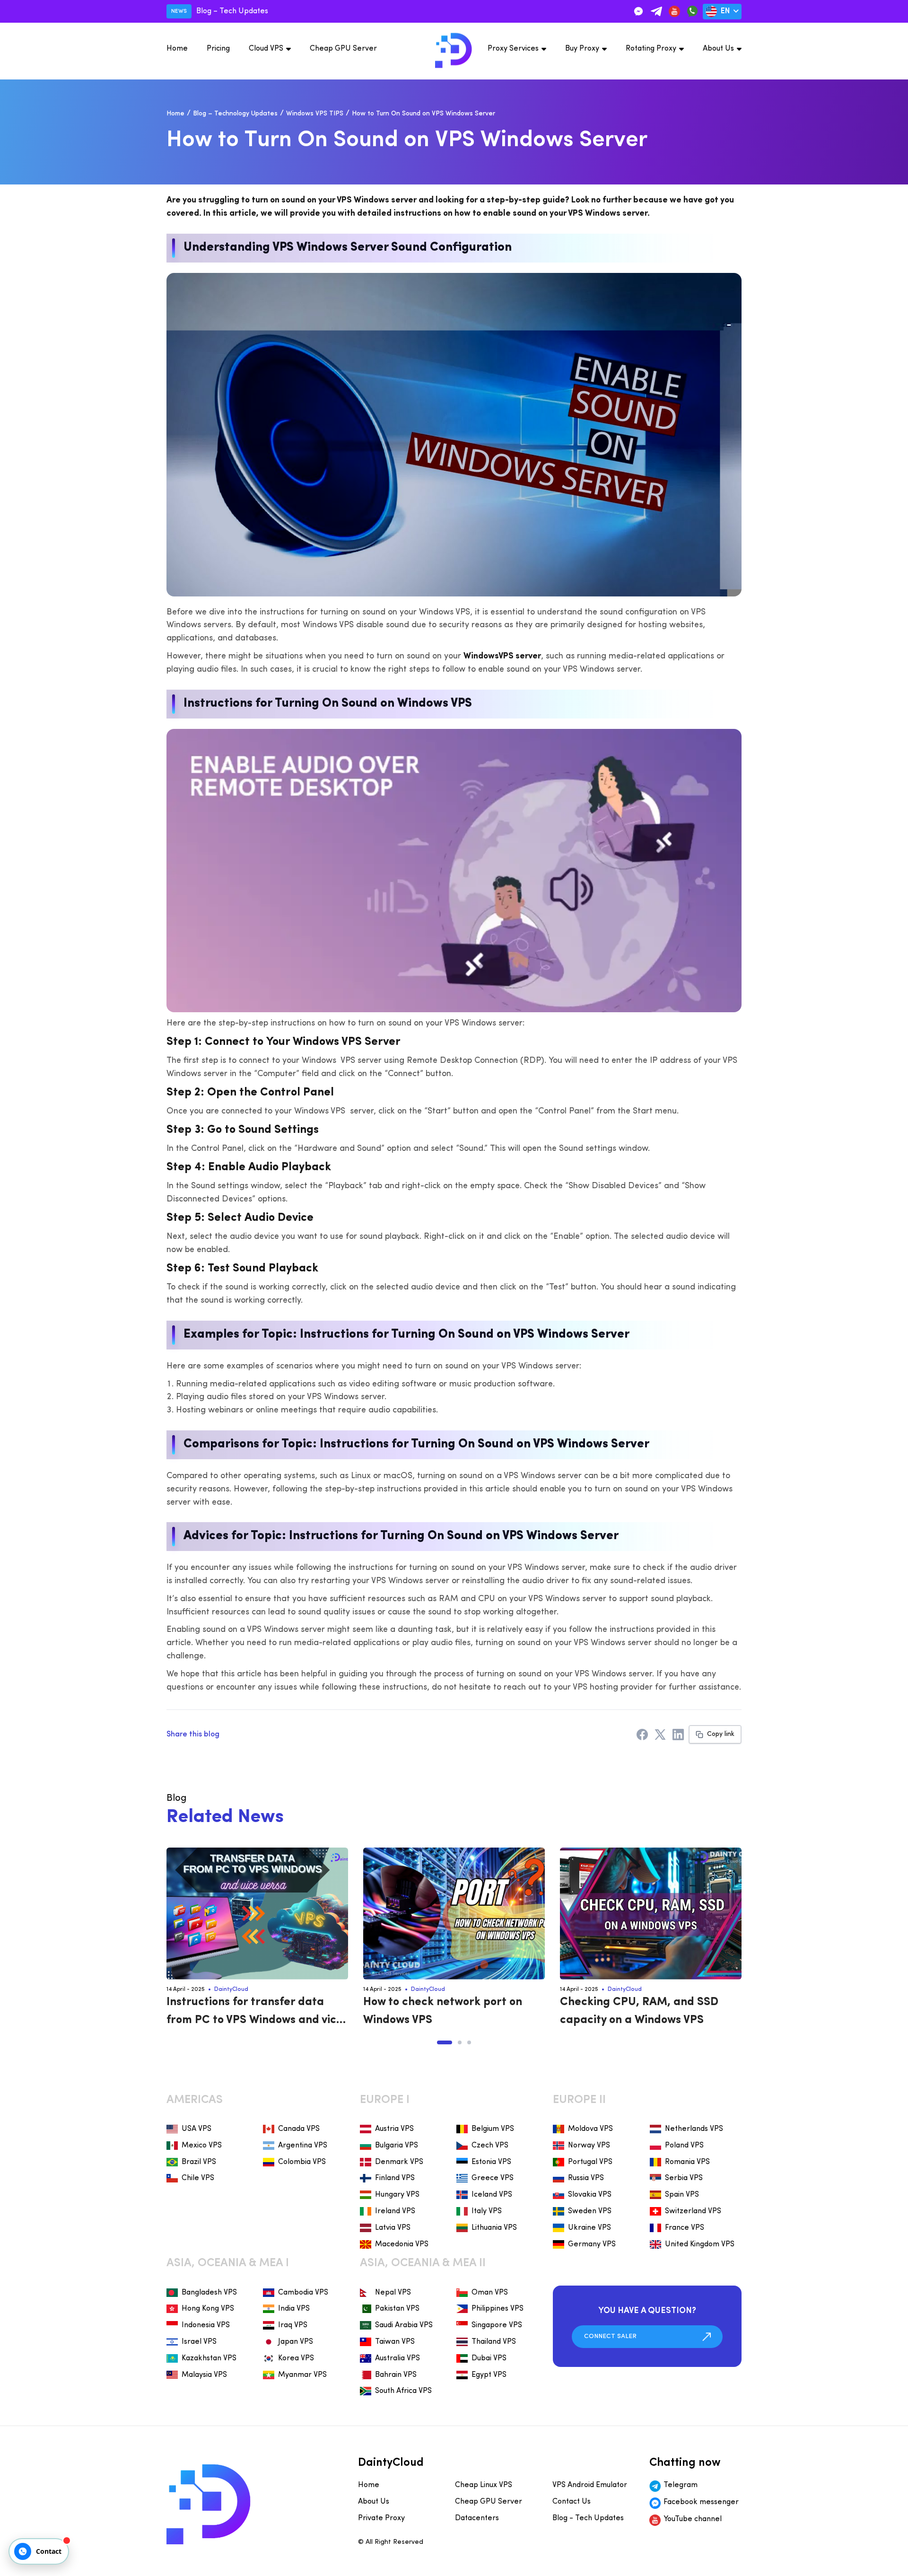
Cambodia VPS (303, 2293)
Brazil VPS (199, 2162)
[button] (445, 2042)
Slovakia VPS (590, 2195)
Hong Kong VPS (208, 2309)
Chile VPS (198, 2178)
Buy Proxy (582, 49)
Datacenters (477, 2518)
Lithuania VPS (494, 2228)
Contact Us (572, 2502)
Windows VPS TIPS (315, 114)
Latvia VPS (393, 2228)
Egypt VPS (489, 2375)
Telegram (681, 2485)
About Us (718, 49)
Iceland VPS (492, 2195)
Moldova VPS (590, 2129)
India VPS (294, 2309)
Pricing (218, 49)
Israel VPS (199, 2342)
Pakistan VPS (397, 2309)
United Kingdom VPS (700, 2244)
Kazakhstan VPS (209, 2358)
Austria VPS (394, 2129)
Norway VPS (589, 2146)
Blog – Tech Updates (232, 11)
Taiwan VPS (395, 2342)
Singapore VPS (497, 2325)
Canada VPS (299, 2129)
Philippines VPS (498, 2309)
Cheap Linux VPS (484, 2485)
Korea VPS (296, 2358)
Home (177, 49)
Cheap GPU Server (343, 49)
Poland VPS (684, 2146)
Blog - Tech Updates (588, 2518)
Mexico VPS (202, 2146)
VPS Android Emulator (590, 2485)
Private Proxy (381, 2518)
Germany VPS (592, 2244)
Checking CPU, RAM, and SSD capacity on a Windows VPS (639, 2011)
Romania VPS (687, 2162)
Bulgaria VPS (397, 2146)
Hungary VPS (397, 2195)
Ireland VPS (395, 2211)
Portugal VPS (590, 2162)
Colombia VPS (302, 2162)
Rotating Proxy (651, 49)
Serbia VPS (684, 2178)
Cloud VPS (266, 49)
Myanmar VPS (302, 2375)
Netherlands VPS (694, 2129)
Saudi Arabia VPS (404, 2325)
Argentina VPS (303, 2146)
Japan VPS (296, 2342)
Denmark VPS (399, 2162)
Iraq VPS (293, 2325)
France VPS (685, 2228)
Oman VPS (490, 2293)
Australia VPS (397, 2358)
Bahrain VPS (396, 2375)
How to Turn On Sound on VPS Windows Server (423, 114)
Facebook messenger (701, 2502)
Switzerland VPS (693, 2211)
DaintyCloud (231, 1989)
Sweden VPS (590, 2211)
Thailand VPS (494, 2342)
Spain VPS (682, 2195)
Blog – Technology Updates (235, 114)
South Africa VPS (403, 2391)
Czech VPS (490, 2146)
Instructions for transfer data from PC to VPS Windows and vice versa (255, 2013)
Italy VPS (487, 2211)
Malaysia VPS (204, 2375)
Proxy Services (513, 49)
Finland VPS (395, 2178)
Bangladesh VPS (209, 2293)
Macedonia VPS (402, 2244)
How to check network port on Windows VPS (443, 2011)
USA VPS (196, 2129)
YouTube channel (693, 2519)
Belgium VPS (493, 2129)
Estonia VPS (491, 2162)
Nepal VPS (393, 2293)
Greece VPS (493, 2178)
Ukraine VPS (589, 2228)
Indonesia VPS (206, 2325)
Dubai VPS (489, 2358)
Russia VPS (586, 2178)
